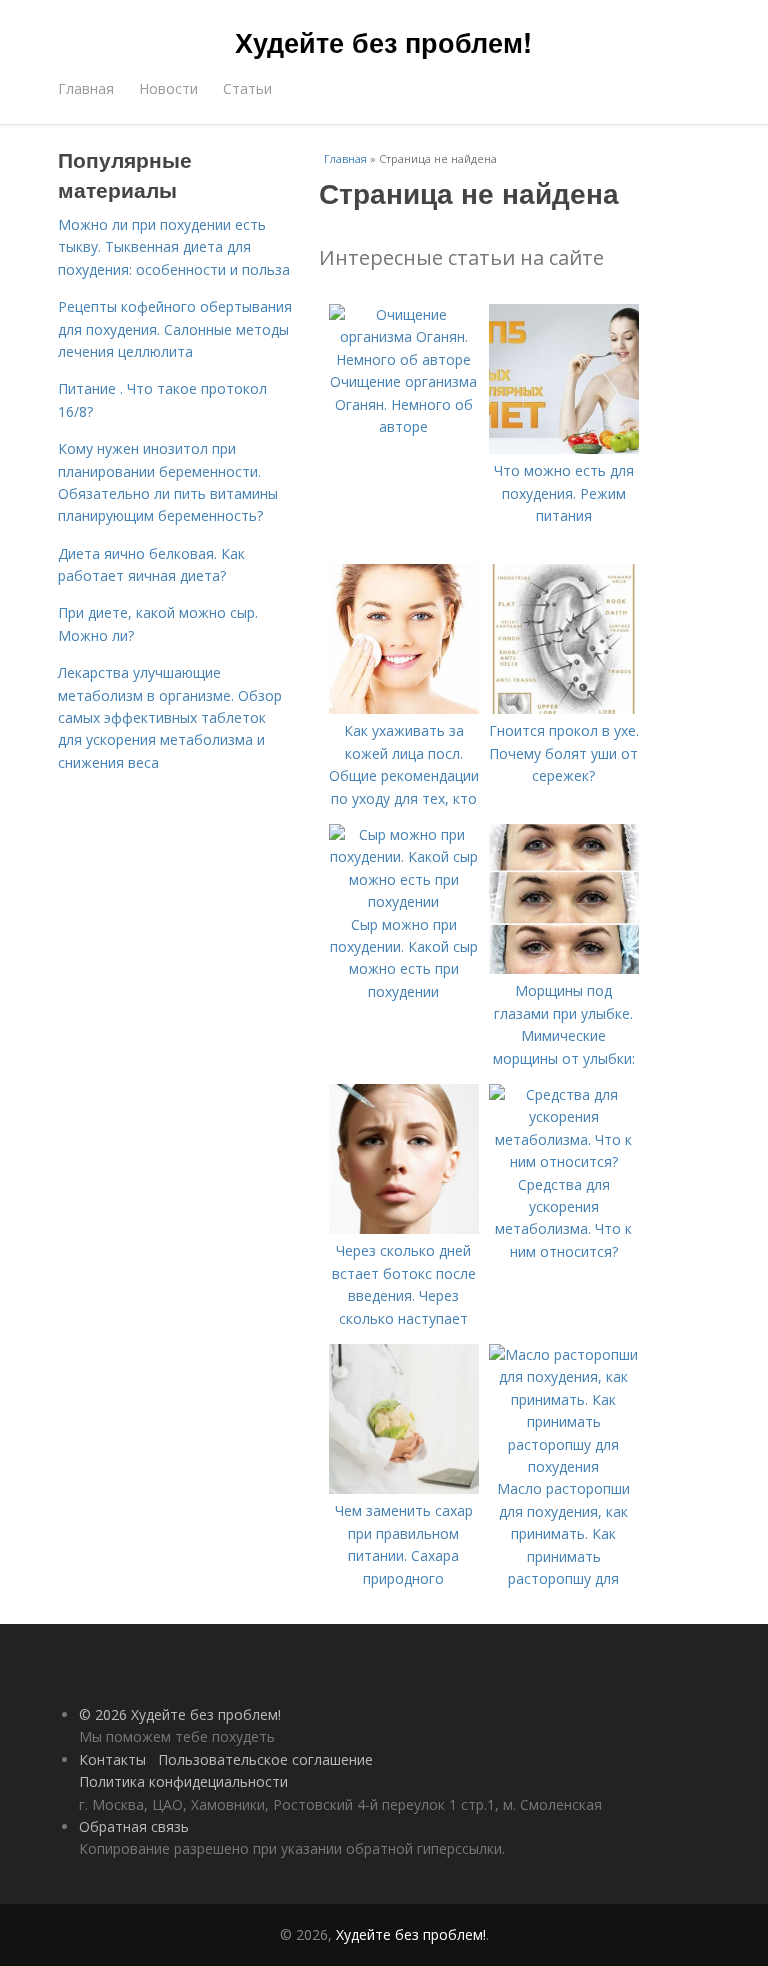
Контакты (112, 1759)
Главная (86, 88)
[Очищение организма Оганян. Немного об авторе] (404, 359)
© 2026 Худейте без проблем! (180, 1714)
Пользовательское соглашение (265, 1759)
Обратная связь (134, 1826)
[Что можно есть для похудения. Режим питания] (564, 448)
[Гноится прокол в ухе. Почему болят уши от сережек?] (564, 708)
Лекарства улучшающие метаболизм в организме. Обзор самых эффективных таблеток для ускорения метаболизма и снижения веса (170, 717)
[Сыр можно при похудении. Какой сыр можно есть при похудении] (404, 901)
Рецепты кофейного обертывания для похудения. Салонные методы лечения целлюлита (175, 329)
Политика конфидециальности (183, 1781)
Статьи (247, 88)
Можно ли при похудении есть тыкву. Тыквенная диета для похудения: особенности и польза (174, 247)
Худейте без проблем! (383, 42)
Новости (168, 88)
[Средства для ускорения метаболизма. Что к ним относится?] (564, 1161)
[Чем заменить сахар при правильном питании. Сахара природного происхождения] (404, 1488)
